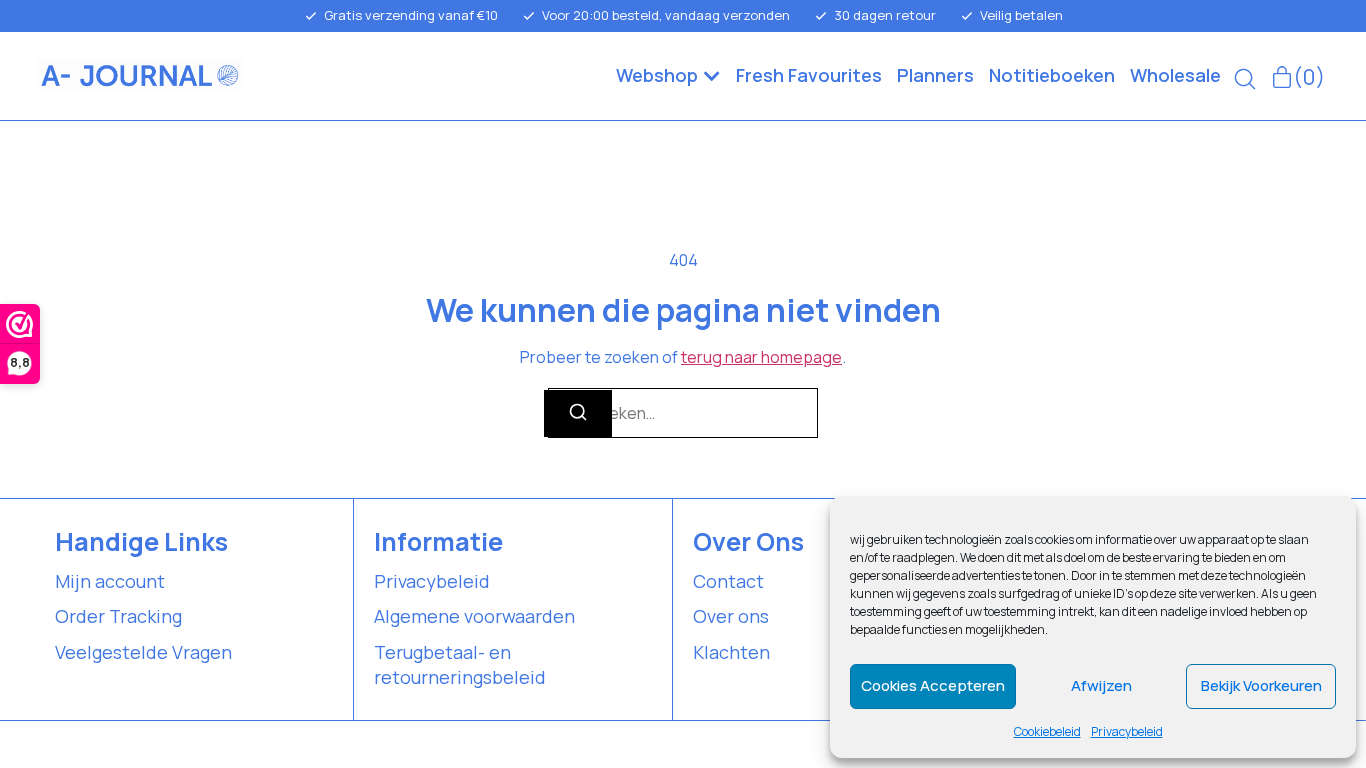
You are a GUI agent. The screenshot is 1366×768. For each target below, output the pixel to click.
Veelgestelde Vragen (143, 652)
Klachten (731, 652)
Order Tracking (118, 616)
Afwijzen (1101, 685)
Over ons (731, 616)
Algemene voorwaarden (474, 616)
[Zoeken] (578, 413)
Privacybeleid (1127, 731)
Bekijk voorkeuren (1261, 685)
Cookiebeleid (1047, 731)
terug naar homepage (761, 357)
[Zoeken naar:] (683, 413)
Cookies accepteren (933, 685)
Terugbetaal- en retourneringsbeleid (460, 664)
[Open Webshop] (712, 76)
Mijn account (110, 581)
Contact (728, 581)
